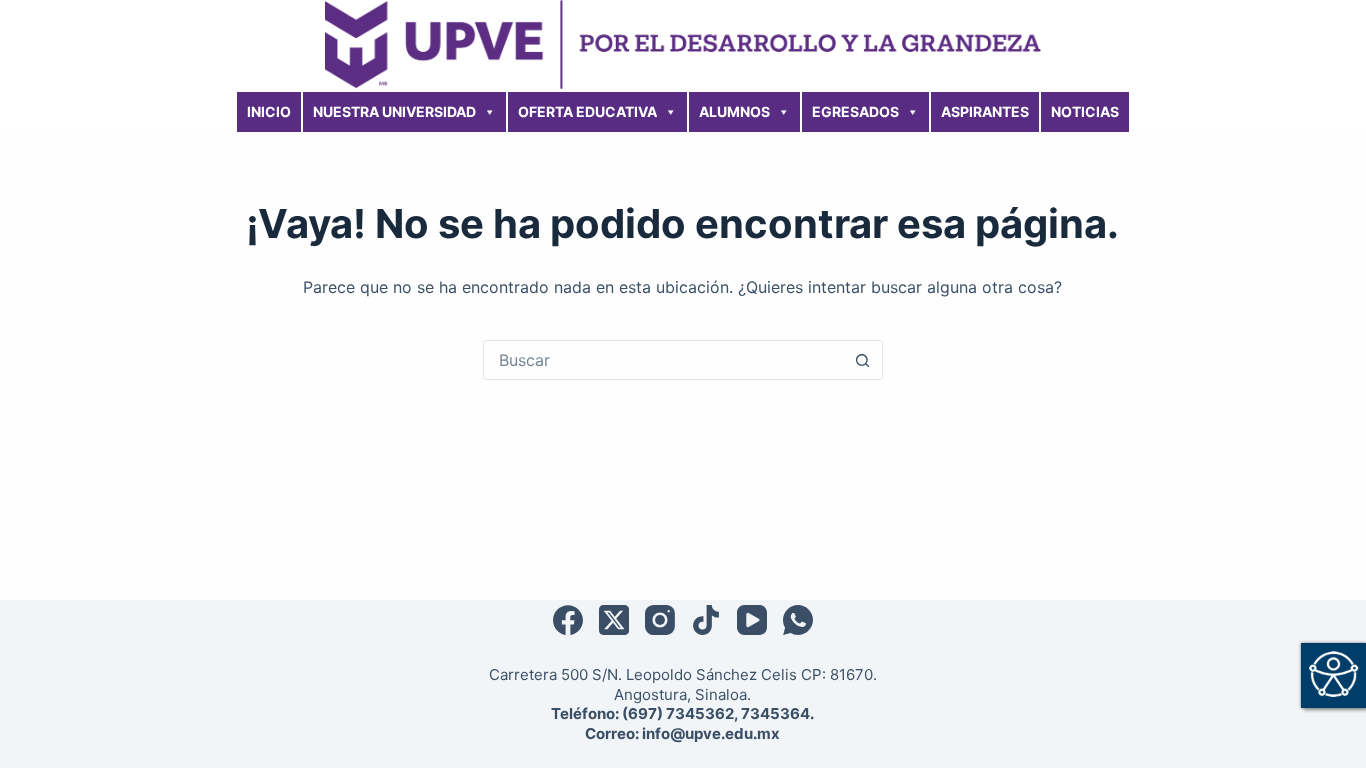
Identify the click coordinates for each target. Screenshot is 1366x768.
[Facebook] (568, 620)
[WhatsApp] (798, 620)
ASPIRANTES (985, 111)
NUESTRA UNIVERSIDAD (394, 111)
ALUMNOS (734, 111)
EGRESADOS (855, 111)
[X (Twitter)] (614, 620)
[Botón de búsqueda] (863, 360)
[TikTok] (706, 620)
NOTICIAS (1085, 111)
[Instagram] (660, 620)
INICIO (269, 111)
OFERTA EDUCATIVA (587, 111)
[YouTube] (752, 620)
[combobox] (664, 360)
